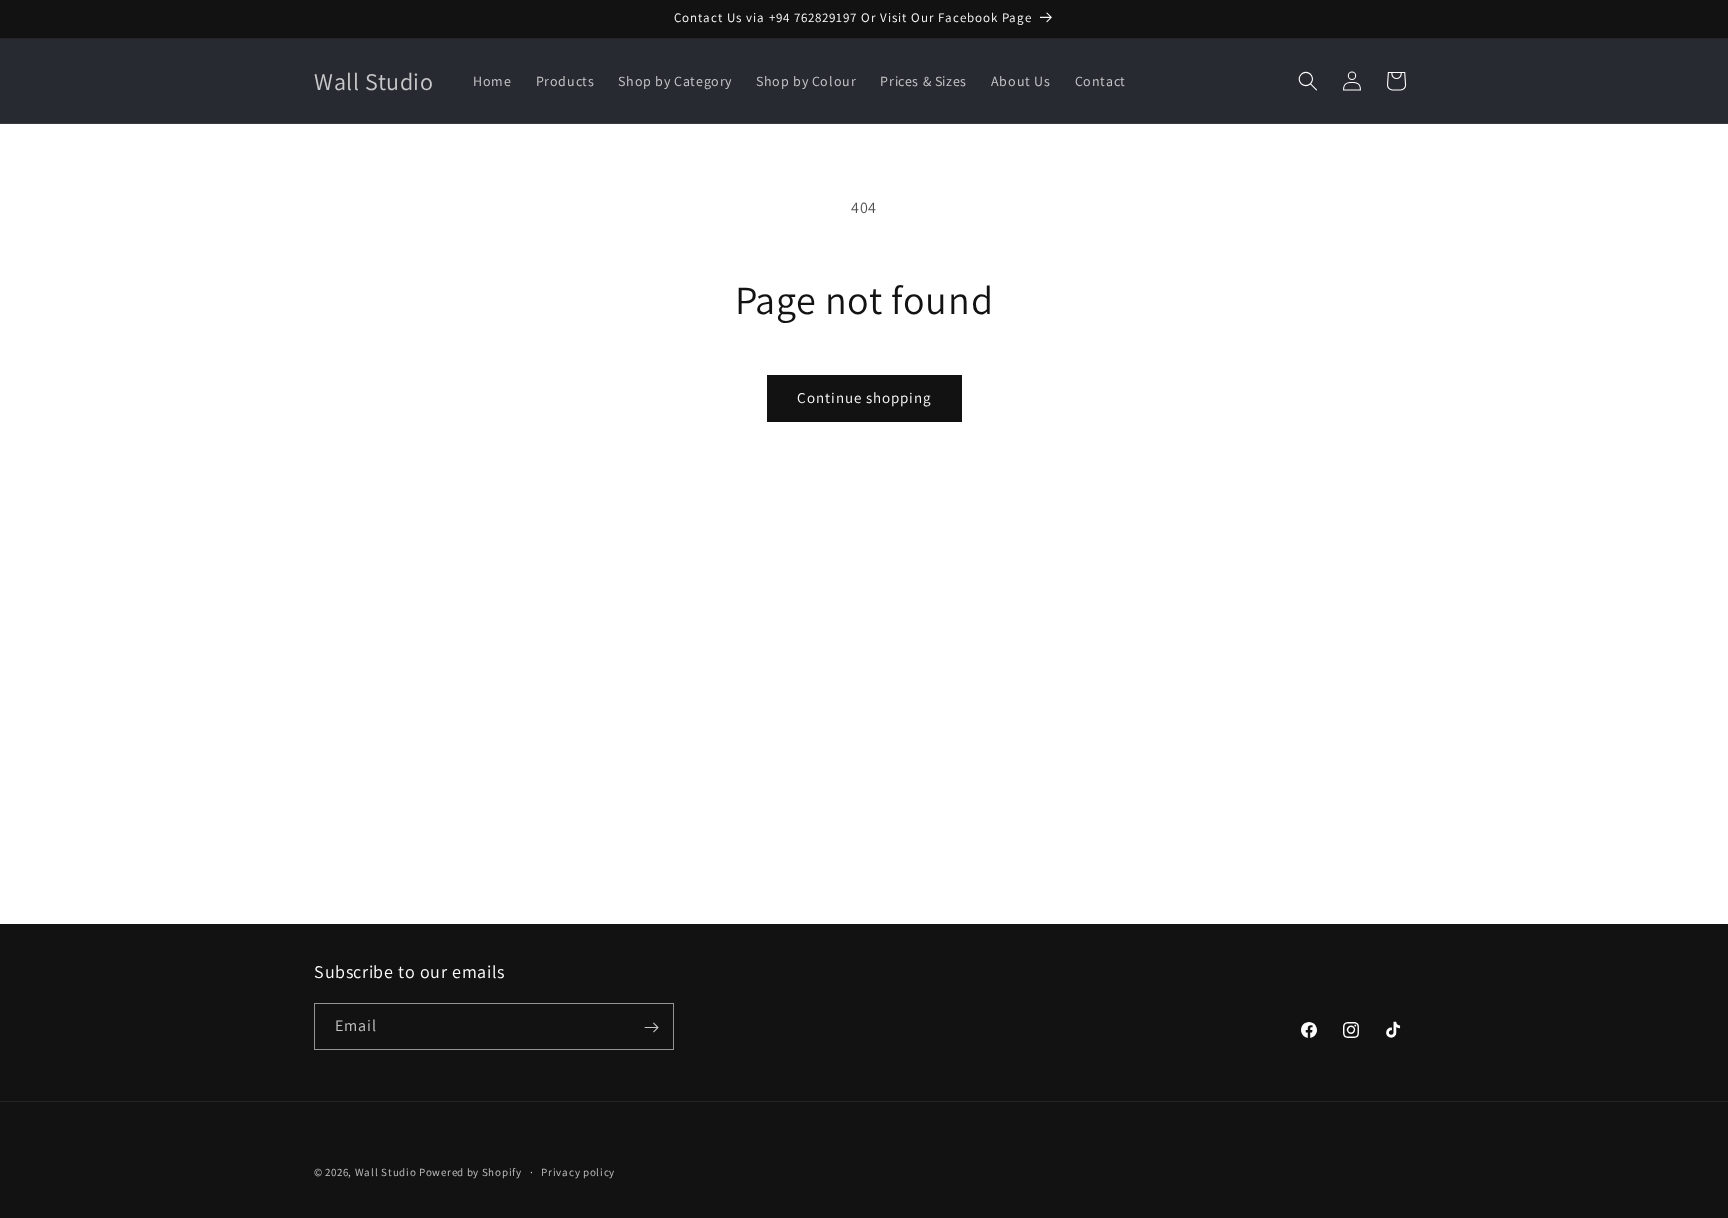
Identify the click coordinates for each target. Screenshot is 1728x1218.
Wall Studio (386, 1172)
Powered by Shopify (470, 1172)
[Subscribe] (651, 1027)
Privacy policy (578, 1171)
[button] (1308, 81)
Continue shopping (864, 397)
